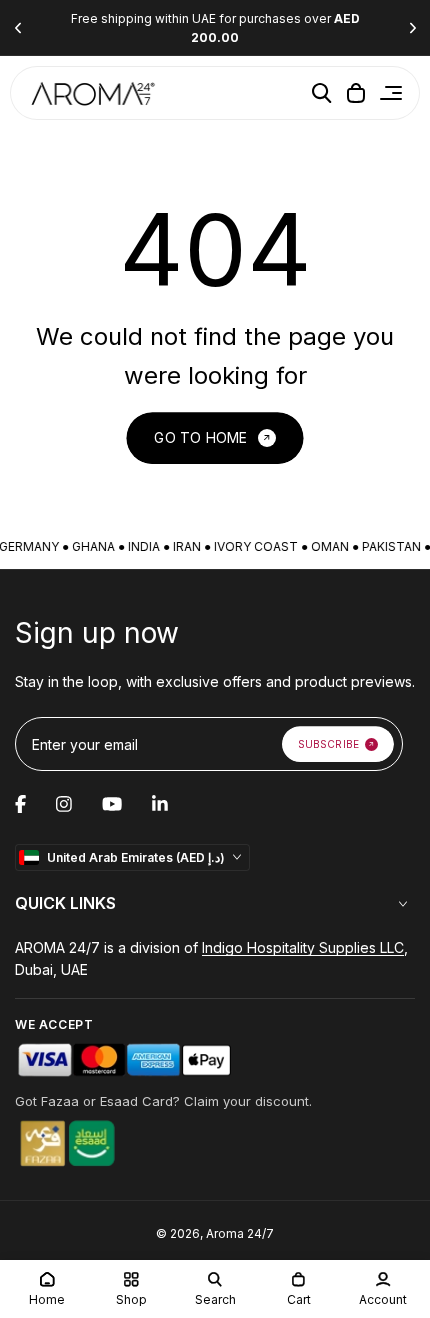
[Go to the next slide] (412, 28)
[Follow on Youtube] (112, 804)
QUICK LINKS (65, 903)
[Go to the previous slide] (17, 28)
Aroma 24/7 (240, 1233)
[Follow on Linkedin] (160, 804)
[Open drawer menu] (391, 93)
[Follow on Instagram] (64, 804)
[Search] (322, 93)
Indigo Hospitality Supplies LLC (303, 947)
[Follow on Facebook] (20, 804)
